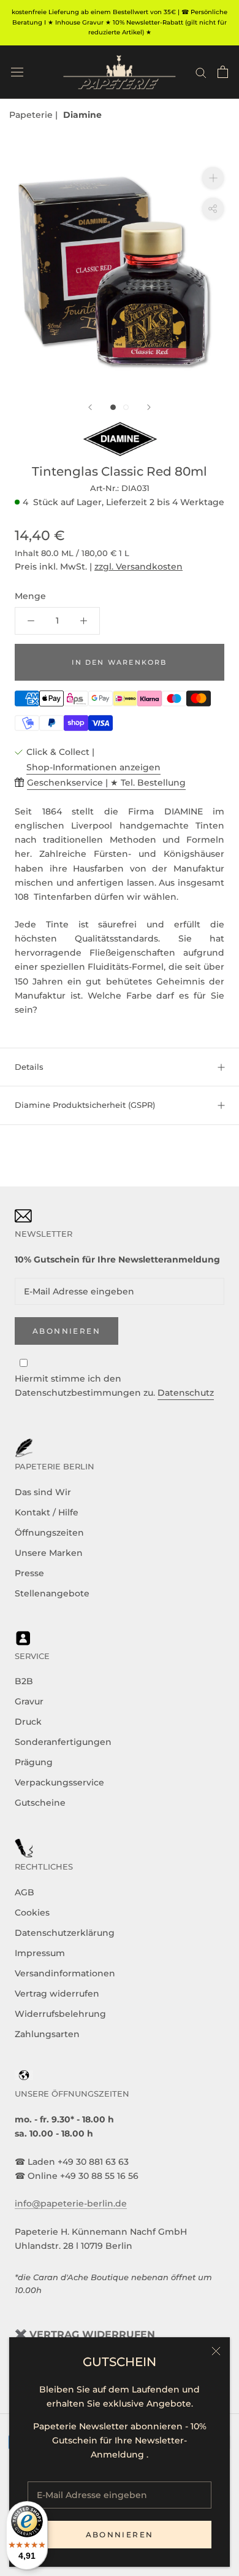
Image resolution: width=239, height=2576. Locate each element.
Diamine (82, 115)
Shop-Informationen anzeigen (93, 767)
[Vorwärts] (149, 407)
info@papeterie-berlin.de (71, 2203)
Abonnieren (120, 2535)
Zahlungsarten (47, 2034)
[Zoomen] (213, 178)
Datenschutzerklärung (65, 1933)
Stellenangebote (52, 1593)
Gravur (29, 1701)
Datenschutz (186, 1393)
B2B (24, 1681)
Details (29, 1067)
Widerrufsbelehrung (60, 2014)
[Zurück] (90, 407)
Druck (28, 1722)
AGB (25, 1892)
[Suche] (201, 72)
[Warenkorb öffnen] (223, 72)
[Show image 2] (126, 407)
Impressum (40, 1953)
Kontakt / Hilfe (47, 1512)
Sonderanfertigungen (63, 1742)
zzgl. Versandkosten (138, 567)
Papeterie (32, 115)
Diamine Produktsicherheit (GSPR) (85, 1105)
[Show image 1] (113, 407)
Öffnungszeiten (49, 1533)
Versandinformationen (65, 1973)
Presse (29, 1573)
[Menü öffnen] (17, 72)
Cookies (32, 1913)
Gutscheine (40, 1803)
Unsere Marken (49, 1553)
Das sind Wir (43, 1492)
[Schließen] (216, 2351)
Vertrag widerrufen (57, 1994)
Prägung (34, 1762)
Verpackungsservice (59, 1782)
